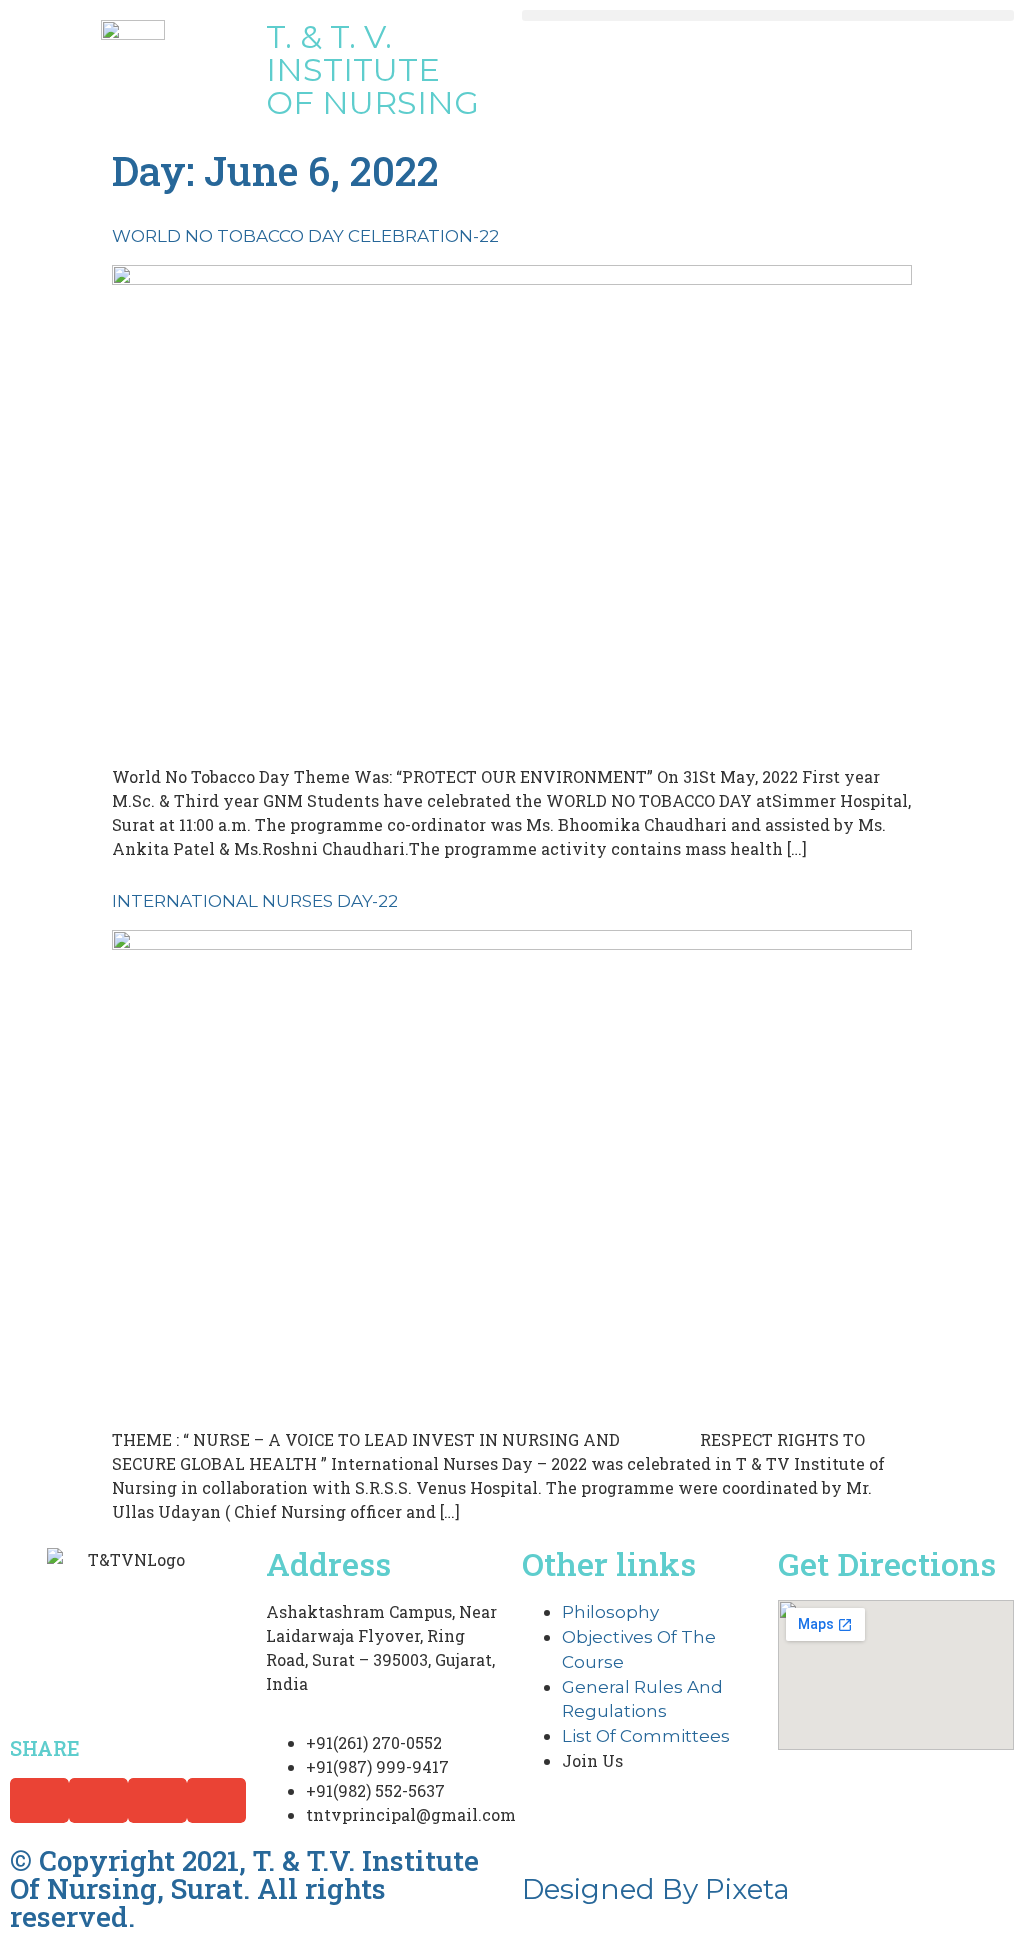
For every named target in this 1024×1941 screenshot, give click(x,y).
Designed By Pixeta (656, 1889)
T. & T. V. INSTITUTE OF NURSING (372, 69)
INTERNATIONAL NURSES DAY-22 (255, 901)
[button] (768, 15)
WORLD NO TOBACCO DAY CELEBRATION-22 (305, 236)
